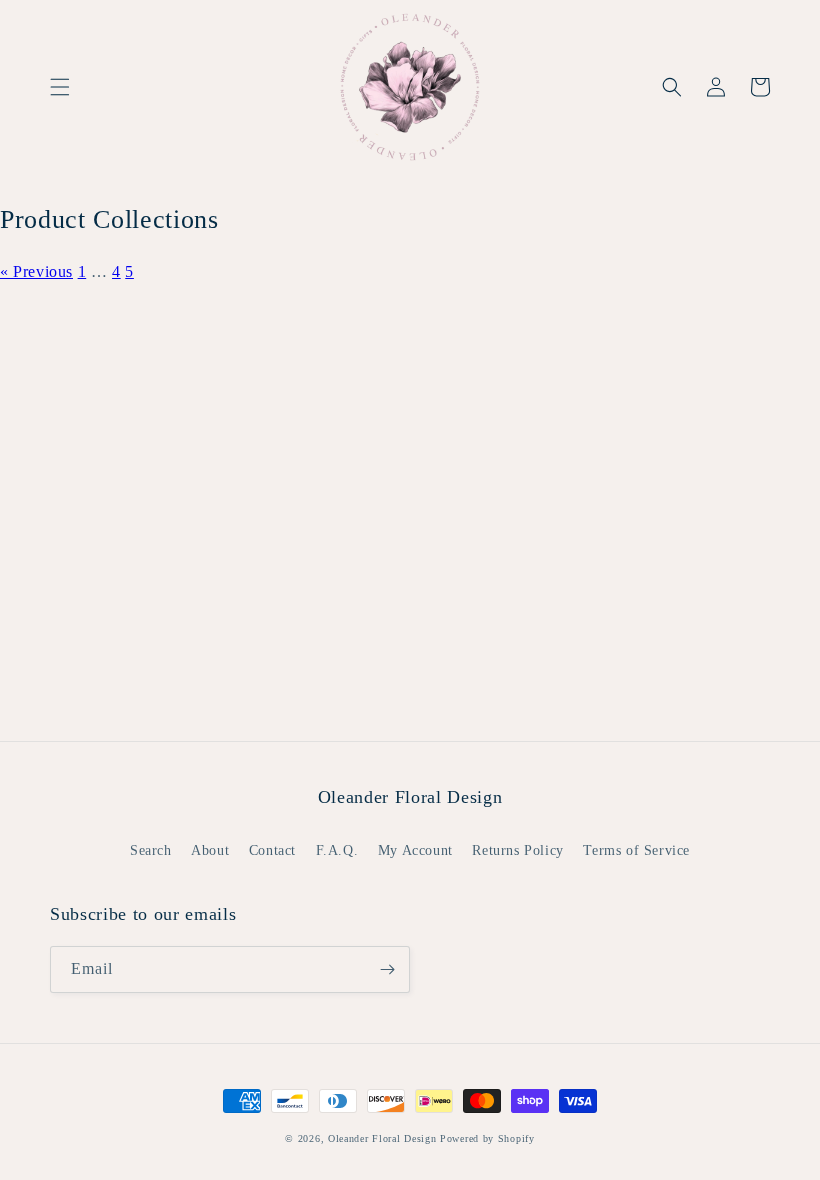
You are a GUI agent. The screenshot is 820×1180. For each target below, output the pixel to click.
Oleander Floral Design (382, 1138)
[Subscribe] (387, 969)
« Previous (36, 271)
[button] (60, 87)
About (210, 850)
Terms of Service (636, 850)
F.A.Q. (337, 850)
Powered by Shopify (487, 1138)
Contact (272, 850)
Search (151, 850)
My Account (415, 850)
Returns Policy (517, 850)
